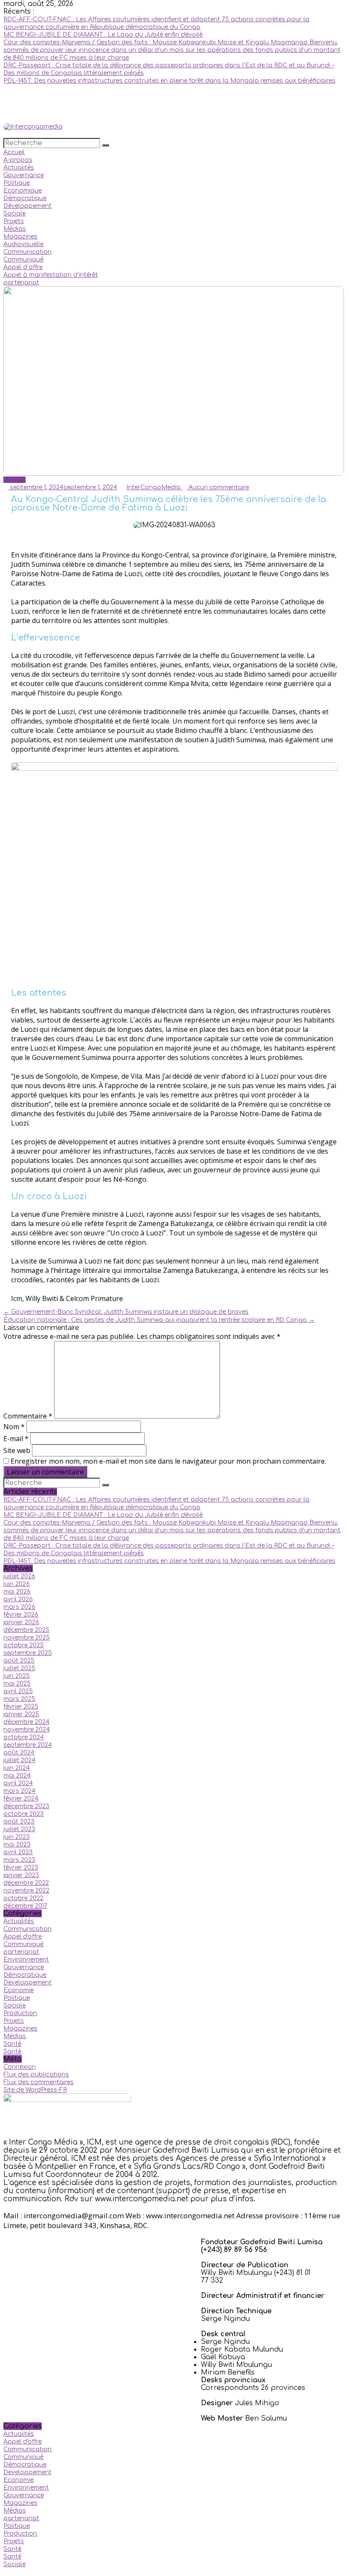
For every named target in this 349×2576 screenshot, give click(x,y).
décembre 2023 (26, 1806)
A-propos (18, 160)
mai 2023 (17, 1845)
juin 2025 (17, 1676)
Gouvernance (24, 175)
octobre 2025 (24, 1645)
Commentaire (28, 1416)
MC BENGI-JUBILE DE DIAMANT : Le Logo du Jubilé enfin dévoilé (103, 35)
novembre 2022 (26, 1891)
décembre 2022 (26, 1883)
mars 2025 (19, 1699)
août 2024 (19, 1753)
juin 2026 (17, 1584)
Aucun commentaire (218, 487)
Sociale (14, 214)
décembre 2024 (26, 1722)
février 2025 (21, 1707)
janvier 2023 (21, 1875)
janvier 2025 (21, 1714)
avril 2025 (18, 1691)
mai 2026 (17, 1592)
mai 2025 (17, 1684)
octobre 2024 (24, 1737)
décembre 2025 (26, 1630)
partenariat (21, 283)
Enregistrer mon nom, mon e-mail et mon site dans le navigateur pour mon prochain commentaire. (168, 1461)
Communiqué (23, 260)
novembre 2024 (27, 1730)
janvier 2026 (21, 1622)
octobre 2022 (23, 1898)
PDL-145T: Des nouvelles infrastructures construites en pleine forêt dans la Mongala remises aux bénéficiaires (169, 81)
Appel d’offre (23, 267)
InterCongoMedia (154, 487)
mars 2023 (19, 1860)
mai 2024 (17, 1776)
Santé (12, 2044)
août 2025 (19, 1661)
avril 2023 (18, 1852)
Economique (23, 191)
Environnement (26, 1960)
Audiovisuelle (23, 244)
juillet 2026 (19, 1576)
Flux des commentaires (39, 2082)
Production (20, 2013)
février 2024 (21, 1799)
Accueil (14, 152)
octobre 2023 (24, 1814)
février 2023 (21, 1868)
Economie (19, 1990)
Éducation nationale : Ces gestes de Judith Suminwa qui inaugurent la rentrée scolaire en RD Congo (159, 1320)
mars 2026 (19, 1607)
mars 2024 (19, 1791)
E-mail (16, 1439)
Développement (27, 206)
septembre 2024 (28, 1745)
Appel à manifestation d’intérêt (51, 275)
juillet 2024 (19, 1760)
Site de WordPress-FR (35, 2090)
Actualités (19, 168)
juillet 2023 (19, 1829)
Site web (17, 1450)
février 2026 (21, 1615)
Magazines (20, 237)
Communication (27, 252)
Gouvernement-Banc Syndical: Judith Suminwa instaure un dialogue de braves (126, 1312)
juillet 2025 (19, 1668)
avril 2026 (18, 1599)
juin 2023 (17, 1837)
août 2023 (19, 1822)
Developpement (27, 1983)
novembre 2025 (27, 1638)
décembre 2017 (25, 1906)
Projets (14, 221)
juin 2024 (17, 1768)
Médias (15, 229)
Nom (14, 1427)
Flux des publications (36, 2075)
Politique (17, 183)
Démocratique (25, 198)
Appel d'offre (23, 1937)
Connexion (20, 2067)
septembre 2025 (28, 1653)
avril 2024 (18, 1783)
